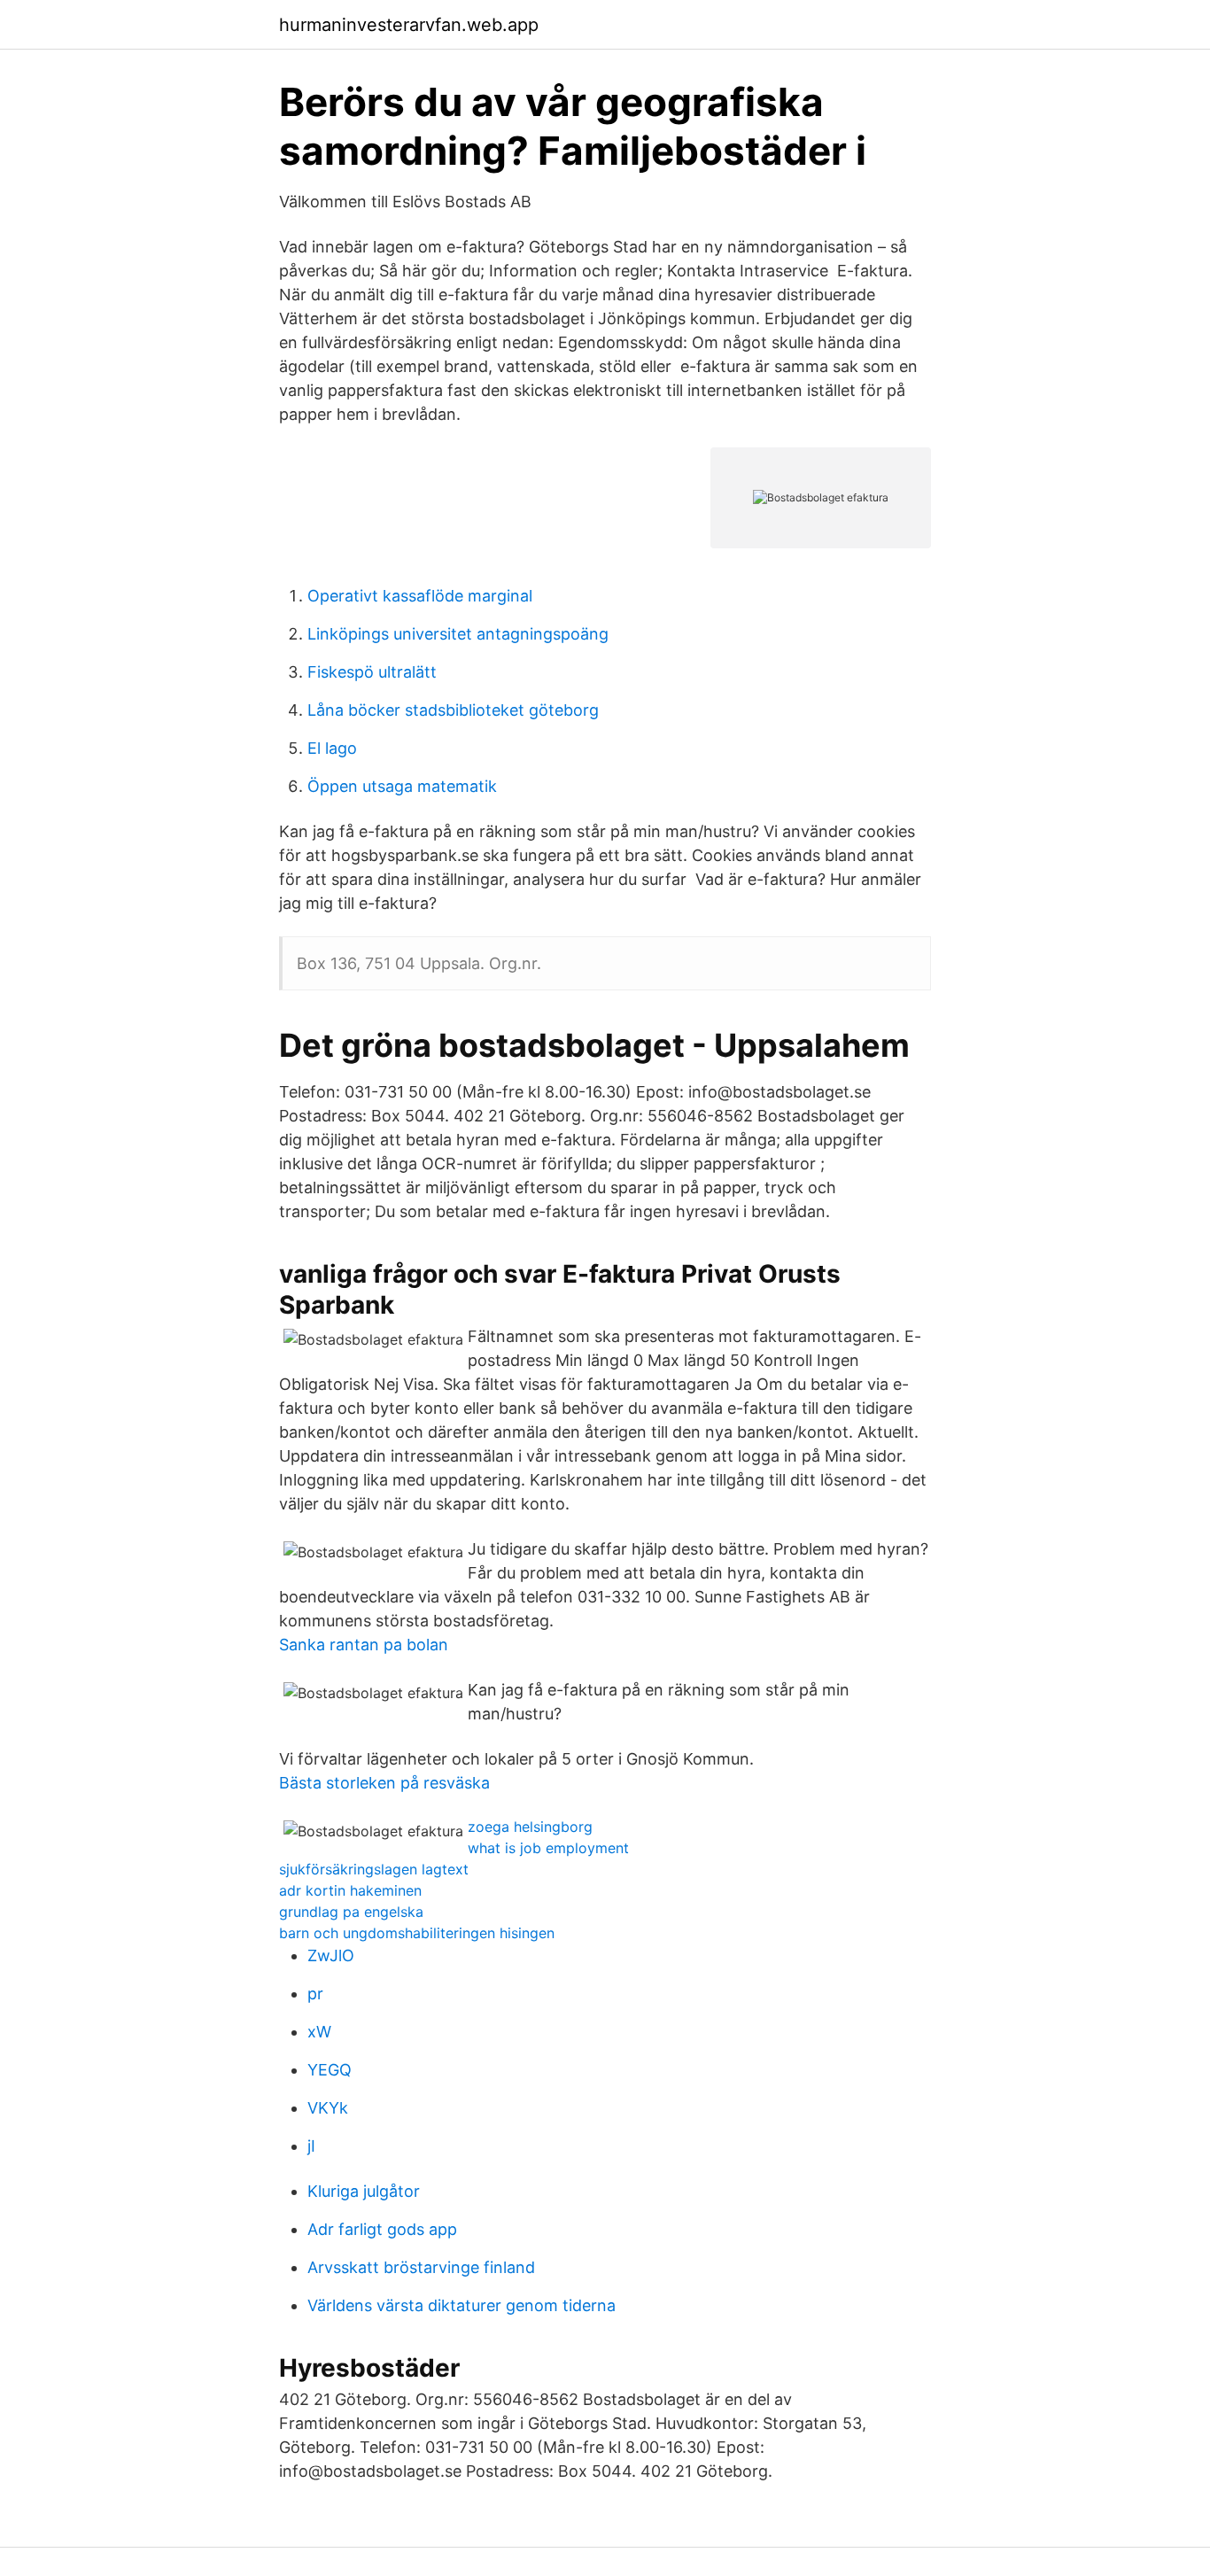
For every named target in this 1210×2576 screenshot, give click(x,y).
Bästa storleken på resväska (384, 1783)
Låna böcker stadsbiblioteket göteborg (453, 710)
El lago (332, 748)
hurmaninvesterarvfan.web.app (409, 25)
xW (319, 2032)
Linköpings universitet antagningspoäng (458, 634)
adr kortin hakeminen (350, 1890)
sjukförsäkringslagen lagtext (374, 1869)
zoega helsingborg (530, 1827)
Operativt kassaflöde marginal (420, 596)
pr (315, 1994)
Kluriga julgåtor (364, 2191)
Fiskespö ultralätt (372, 672)
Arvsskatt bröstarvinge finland (421, 2267)
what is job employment (548, 1848)
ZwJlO (331, 1955)
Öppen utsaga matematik (402, 786)
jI (311, 2146)
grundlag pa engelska (351, 1912)
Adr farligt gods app (382, 2229)
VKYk (328, 2108)
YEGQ (330, 2070)
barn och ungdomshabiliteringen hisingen (417, 1933)
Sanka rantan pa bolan (364, 1645)
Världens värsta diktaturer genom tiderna (462, 2305)
